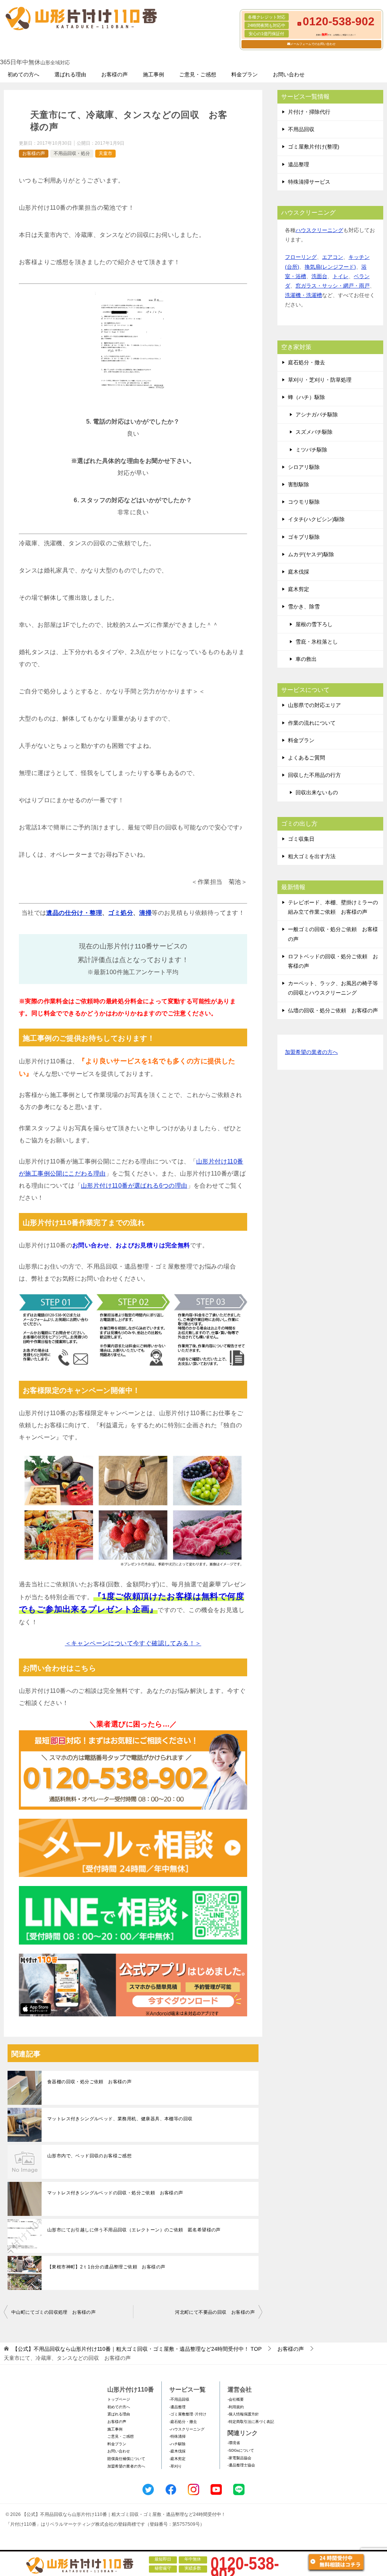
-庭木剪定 (177, 2459)
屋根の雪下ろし (314, 624)
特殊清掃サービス (309, 182)
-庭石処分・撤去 (183, 2422)
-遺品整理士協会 (241, 2465)
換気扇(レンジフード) (330, 267)
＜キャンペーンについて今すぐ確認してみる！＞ (133, 1643)
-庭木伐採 (177, 2451)
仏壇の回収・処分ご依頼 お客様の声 (333, 1010)
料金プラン (245, 74)
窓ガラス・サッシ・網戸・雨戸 (333, 286)
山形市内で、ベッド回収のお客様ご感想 (89, 2156)
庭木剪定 (299, 589)
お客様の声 (115, 74)
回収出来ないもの (317, 792)
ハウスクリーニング (319, 230)
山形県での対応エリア (314, 705)
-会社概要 (236, 2399)
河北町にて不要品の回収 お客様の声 (215, 2312)
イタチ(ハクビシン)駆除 (316, 519)
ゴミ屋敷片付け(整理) (314, 147)
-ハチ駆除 (177, 2444)
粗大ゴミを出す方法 (312, 856)
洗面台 (319, 276)
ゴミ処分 (121, 913)
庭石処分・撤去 (307, 362)
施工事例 (153, 74)
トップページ (119, 2399)
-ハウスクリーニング (187, 2429)
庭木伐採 (299, 572)
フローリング (301, 257)
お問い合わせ (289, 74)
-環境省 (234, 2443)
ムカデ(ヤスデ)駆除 (311, 554)
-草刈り (176, 2466)
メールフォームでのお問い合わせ (313, 44)
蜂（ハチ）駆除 (307, 397)
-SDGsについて (241, 2450)
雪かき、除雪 (304, 606)
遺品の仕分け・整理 (74, 913)
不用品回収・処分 (72, 153)
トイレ (341, 276)
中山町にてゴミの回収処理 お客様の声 (53, 2312)
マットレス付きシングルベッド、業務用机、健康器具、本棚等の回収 (120, 2119)
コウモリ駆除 (304, 502)
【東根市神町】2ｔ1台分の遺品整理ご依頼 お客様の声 (106, 2267)
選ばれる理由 (70, 74)
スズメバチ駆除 (314, 432)
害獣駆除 (299, 484)
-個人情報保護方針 (243, 2414)
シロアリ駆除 (304, 467)
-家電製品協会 (239, 2458)
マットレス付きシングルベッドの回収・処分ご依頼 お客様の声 (115, 2193)
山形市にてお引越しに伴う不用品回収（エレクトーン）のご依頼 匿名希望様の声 (134, 2230)
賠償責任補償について (126, 2459)
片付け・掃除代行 (309, 112)
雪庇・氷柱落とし (317, 642)
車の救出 (306, 659)
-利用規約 (236, 2407)
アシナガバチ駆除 (317, 415)
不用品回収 (301, 129)
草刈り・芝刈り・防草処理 (320, 380)
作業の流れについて (312, 723)
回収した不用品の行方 (314, 775)
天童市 (105, 153)
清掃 (145, 913)
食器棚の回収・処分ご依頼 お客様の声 (89, 2082)
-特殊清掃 (177, 2436)
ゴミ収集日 (301, 839)
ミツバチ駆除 (311, 450)
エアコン (333, 257)
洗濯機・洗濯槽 (303, 295)
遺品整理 (299, 164)
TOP (137, 2349)
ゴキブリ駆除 (304, 537)
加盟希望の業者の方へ (311, 1052)
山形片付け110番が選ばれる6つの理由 (134, 1186)
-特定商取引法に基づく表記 (251, 2422)
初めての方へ (23, 74)
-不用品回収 (179, 2399)
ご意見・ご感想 (198, 74)
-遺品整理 (177, 2407)
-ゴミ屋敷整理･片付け (188, 2414)
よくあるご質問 (307, 758)
